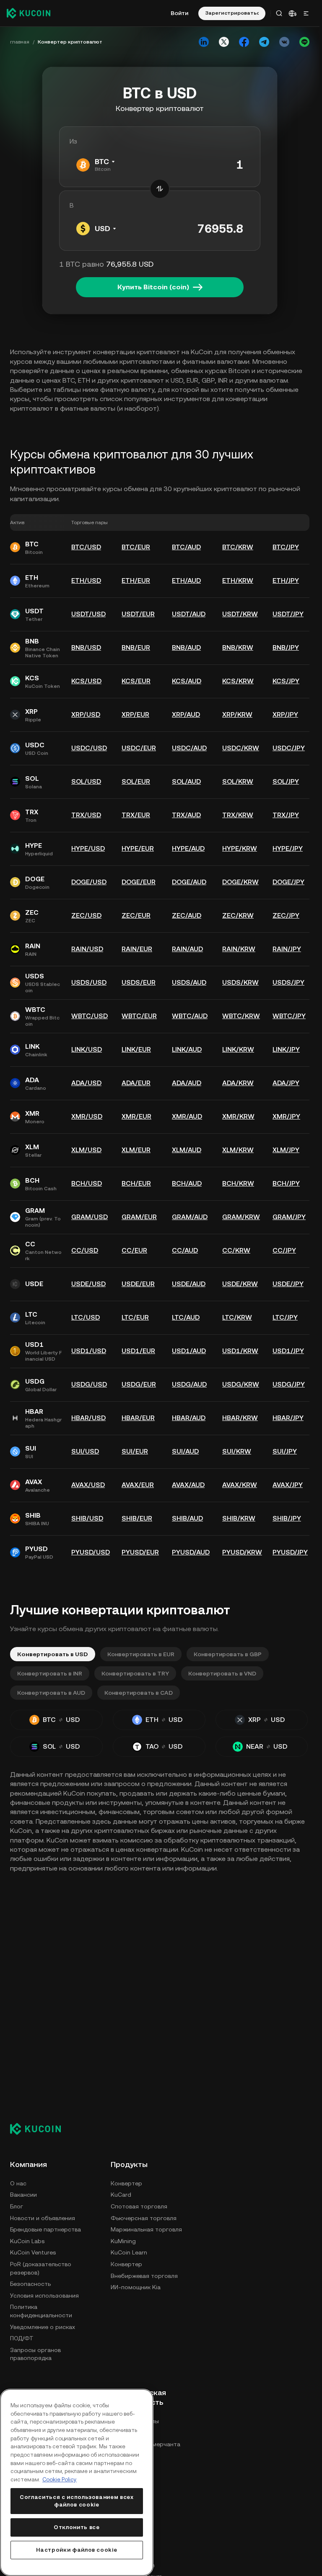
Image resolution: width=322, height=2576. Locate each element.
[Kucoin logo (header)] (29, 13)
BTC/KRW (238, 547)
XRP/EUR (135, 714)
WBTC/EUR (139, 1016)
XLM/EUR (136, 1150)
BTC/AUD (186, 547)
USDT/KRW (240, 614)
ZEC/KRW (238, 915)
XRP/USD (86, 714)
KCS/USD (86, 681)
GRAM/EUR (139, 1217)
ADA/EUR (136, 1083)
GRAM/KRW (241, 1217)
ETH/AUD (186, 580)
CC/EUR (134, 1250)
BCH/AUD (187, 1183)
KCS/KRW (238, 681)
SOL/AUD (186, 781)
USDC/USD (89, 748)
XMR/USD (87, 1116)
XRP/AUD (186, 714)
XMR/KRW (238, 1116)
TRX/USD (86, 815)
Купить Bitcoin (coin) (153, 287)
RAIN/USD (87, 949)
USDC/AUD (189, 748)
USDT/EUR (138, 614)
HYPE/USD (88, 848)
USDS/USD (89, 982)
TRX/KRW (238, 815)
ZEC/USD (86, 915)
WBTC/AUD (190, 1016)
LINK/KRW (238, 1049)
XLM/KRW (238, 1150)
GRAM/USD (90, 1217)
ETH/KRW (238, 580)
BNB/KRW (238, 647)
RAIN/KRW (239, 949)
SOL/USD (86, 781)
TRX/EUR (136, 815)
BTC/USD (86, 547)
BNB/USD (86, 647)
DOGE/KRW (240, 882)
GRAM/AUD (190, 1217)
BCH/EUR (136, 1183)
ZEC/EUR (136, 915)
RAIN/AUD (187, 949)
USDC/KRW (241, 748)
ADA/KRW (238, 1083)
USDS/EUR (139, 982)
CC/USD (85, 1250)
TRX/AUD (186, 815)
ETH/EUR (136, 580)
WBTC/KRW (241, 1016)
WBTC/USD (90, 1016)
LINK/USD (87, 1049)
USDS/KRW (240, 982)
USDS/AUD (189, 982)
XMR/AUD (187, 1116)
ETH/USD (86, 580)
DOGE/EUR (139, 882)
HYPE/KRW (240, 848)
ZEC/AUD (187, 915)
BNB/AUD (186, 647)
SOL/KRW (238, 781)
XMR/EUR (136, 1116)
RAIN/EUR (137, 949)
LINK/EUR (136, 1049)
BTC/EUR (136, 547)
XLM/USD (86, 1150)
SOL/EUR (136, 781)
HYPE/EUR (138, 848)
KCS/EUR (136, 681)
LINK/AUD (187, 1049)
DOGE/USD (89, 882)
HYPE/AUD (188, 848)
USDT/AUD (189, 614)
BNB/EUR (136, 647)
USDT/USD (88, 614)
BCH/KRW (238, 1183)
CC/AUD (185, 1250)
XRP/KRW (237, 714)
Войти (179, 13)
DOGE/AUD (189, 882)
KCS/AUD (187, 681)
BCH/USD (87, 1183)
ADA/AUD (187, 1083)
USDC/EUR (139, 748)
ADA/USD (86, 1083)
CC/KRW (236, 1250)
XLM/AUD (187, 1150)
